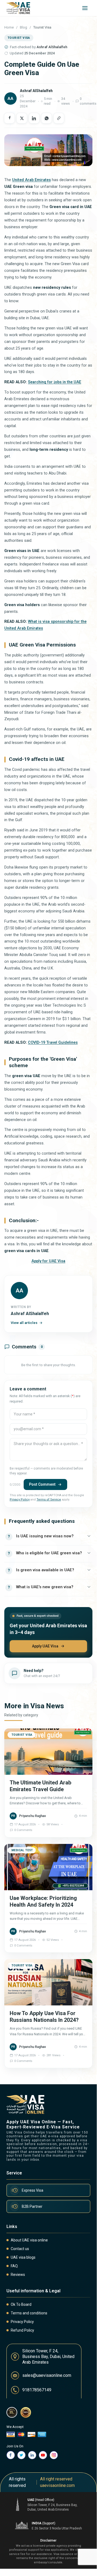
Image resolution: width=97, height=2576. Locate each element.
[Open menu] (85, 8)
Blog (24, 27)
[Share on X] (22, 118)
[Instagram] (54, 2455)
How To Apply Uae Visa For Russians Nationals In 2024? (44, 2017)
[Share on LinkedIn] (34, 118)
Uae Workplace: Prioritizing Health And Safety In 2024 (43, 1901)
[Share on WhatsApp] (46, 118)
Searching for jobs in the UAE (55, 382)
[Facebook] (11, 2455)
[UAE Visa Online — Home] (18, 8)
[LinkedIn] (32, 2455)
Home (9, 27)
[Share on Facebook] (9, 118)
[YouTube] (43, 2455)
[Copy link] (59, 118)
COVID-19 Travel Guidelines (53, 1043)
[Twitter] (21, 2455)
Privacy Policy (20, 1500)
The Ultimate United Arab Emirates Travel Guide (40, 1786)
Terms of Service (49, 1500)
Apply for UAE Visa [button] (48, 1261)
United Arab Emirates (31, 180)
